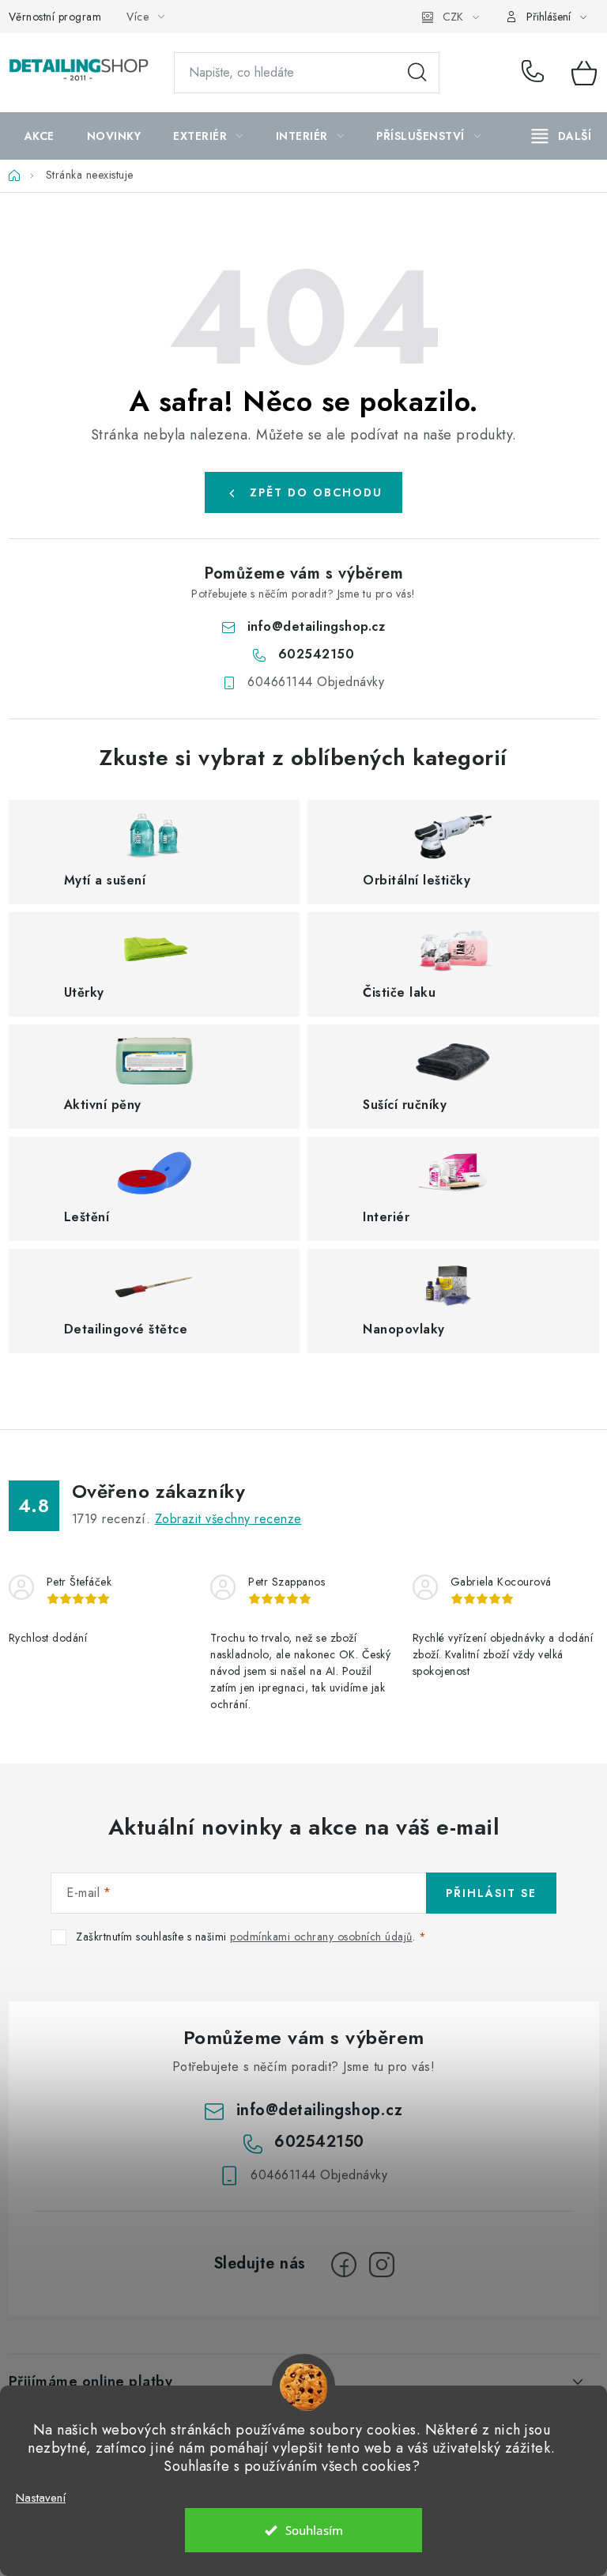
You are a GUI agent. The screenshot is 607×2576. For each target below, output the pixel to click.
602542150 (535, 73)
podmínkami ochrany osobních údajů (321, 1937)
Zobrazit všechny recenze (228, 1519)
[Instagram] (382, 2265)
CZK (453, 17)
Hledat (417, 73)
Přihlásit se (491, 1893)
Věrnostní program (55, 17)
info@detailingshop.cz (317, 626)
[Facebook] (344, 2265)
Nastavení (41, 2498)
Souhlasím (314, 2530)
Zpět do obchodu (316, 492)
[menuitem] (40, 136)
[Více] (562, 136)
